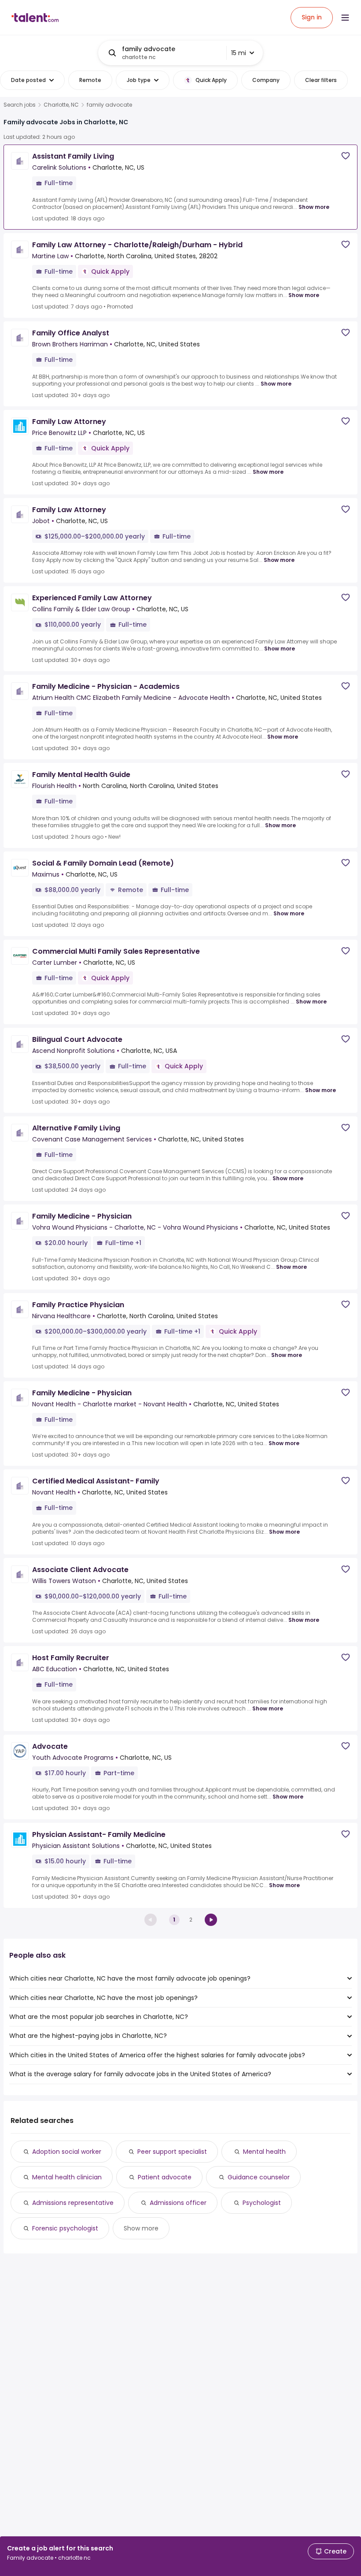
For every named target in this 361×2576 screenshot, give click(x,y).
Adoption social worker (67, 2152)
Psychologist (262, 2203)
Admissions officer (178, 2203)
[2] (211, 1920)
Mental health (264, 2152)
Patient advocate (165, 2177)
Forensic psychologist (65, 2228)
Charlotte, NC (61, 105)
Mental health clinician (67, 2177)
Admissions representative (73, 2203)
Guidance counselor (259, 2177)
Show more (314, 207)
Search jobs (20, 105)
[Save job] (346, 156)
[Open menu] (345, 18)
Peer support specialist (172, 2152)
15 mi (239, 53)
